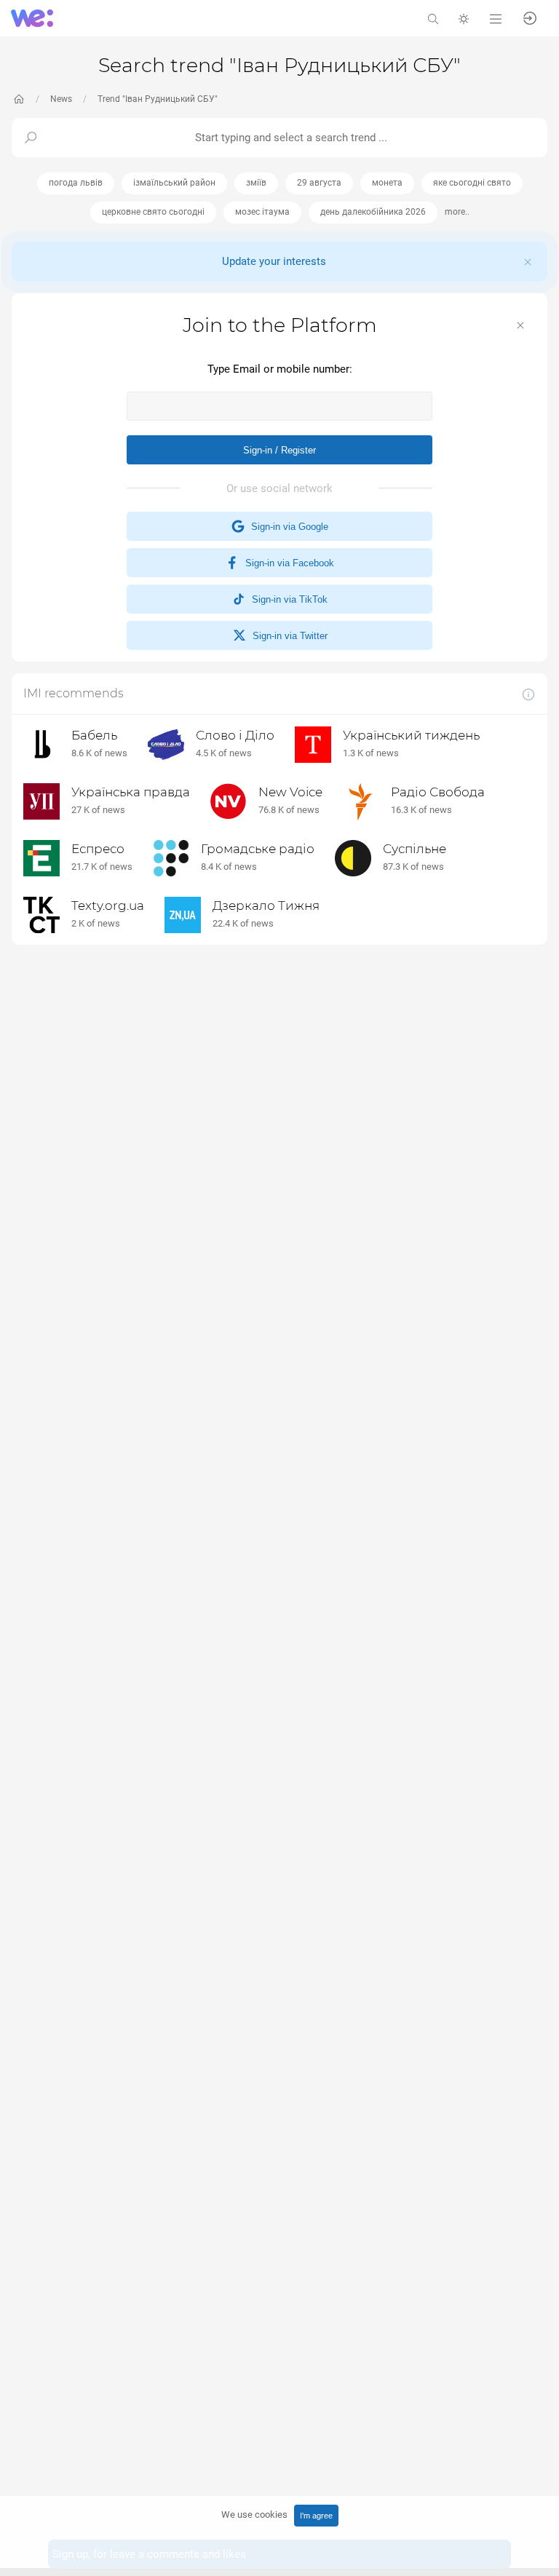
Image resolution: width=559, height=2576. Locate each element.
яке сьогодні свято (472, 183)
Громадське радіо (258, 849)
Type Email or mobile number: (280, 369)
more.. (457, 212)
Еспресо (98, 849)
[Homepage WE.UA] (19, 99)
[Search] (433, 18)
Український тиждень (411, 735)
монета (387, 183)
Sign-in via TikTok (287, 599)
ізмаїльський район (174, 183)
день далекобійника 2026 (373, 212)
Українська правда (131, 792)
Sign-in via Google (287, 527)
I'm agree (316, 2516)
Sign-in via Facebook (287, 563)
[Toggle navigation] (496, 18)
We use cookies (254, 2514)
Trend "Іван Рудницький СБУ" (158, 99)
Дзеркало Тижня (266, 905)
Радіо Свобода (438, 792)
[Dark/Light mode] (464, 18)
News (61, 99)
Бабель (94, 735)
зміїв (256, 183)
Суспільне (415, 849)
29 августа (319, 183)
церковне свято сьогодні (153, 212)
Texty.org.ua (108, 905)
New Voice (290, 792)
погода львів (76, 183)
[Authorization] (530, 17)
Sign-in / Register (279, 450)
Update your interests (274, 261)
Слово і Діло (235, 735)
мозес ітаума (262, 212)
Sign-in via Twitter (287, 636)
